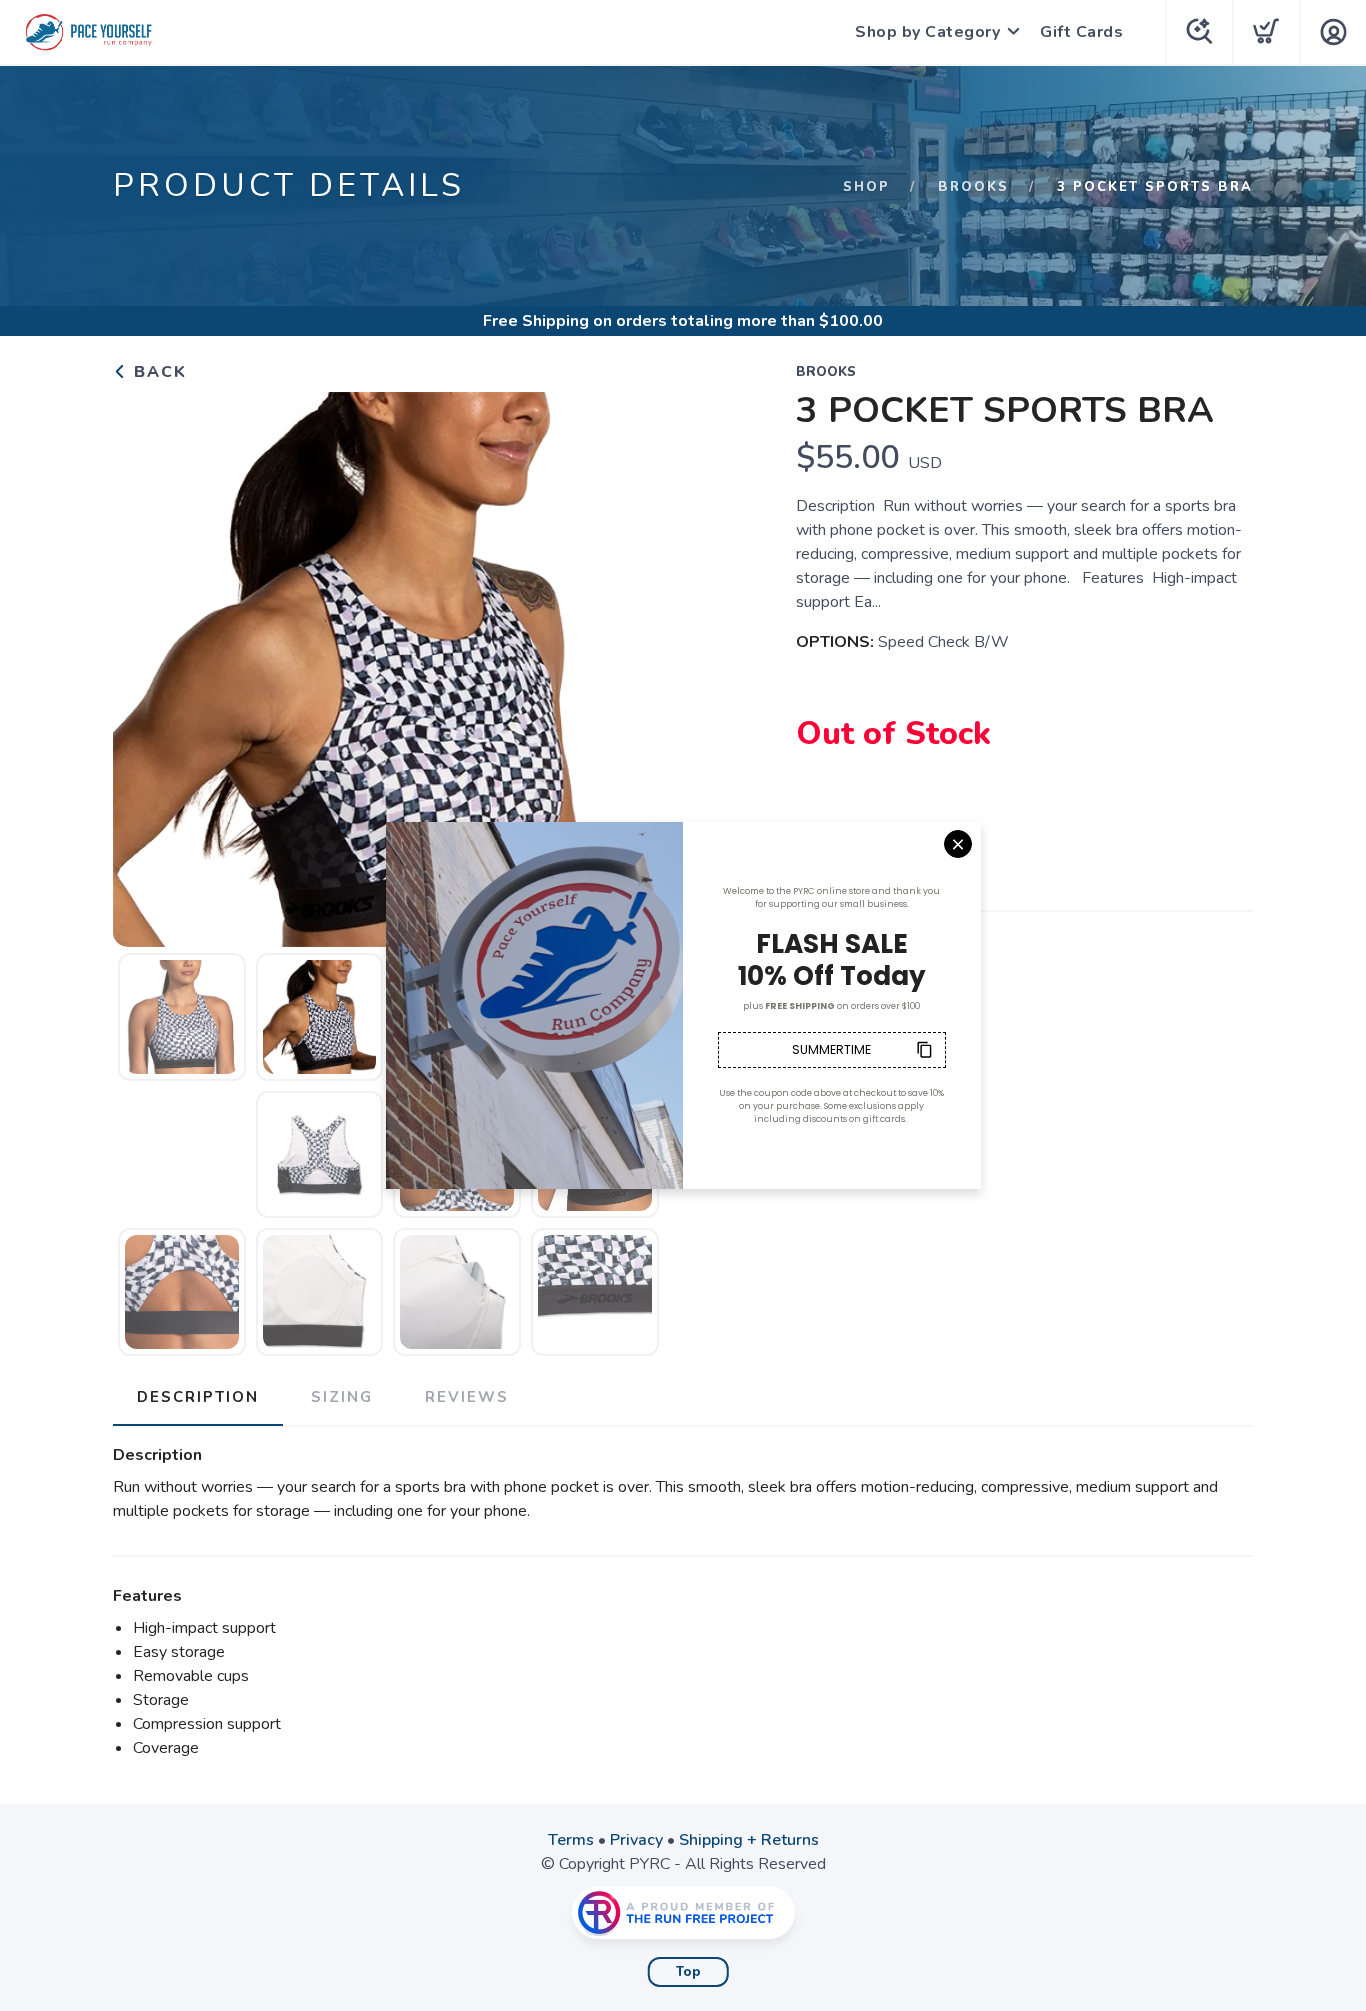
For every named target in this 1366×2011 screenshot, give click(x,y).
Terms (571, 1840)
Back (157, 372)
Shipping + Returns (749, 1840)
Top (688, 1972)
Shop (866, 187)
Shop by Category (927, 32)
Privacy (636, 1840)
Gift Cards (1081, 32)
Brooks (973, 187)
